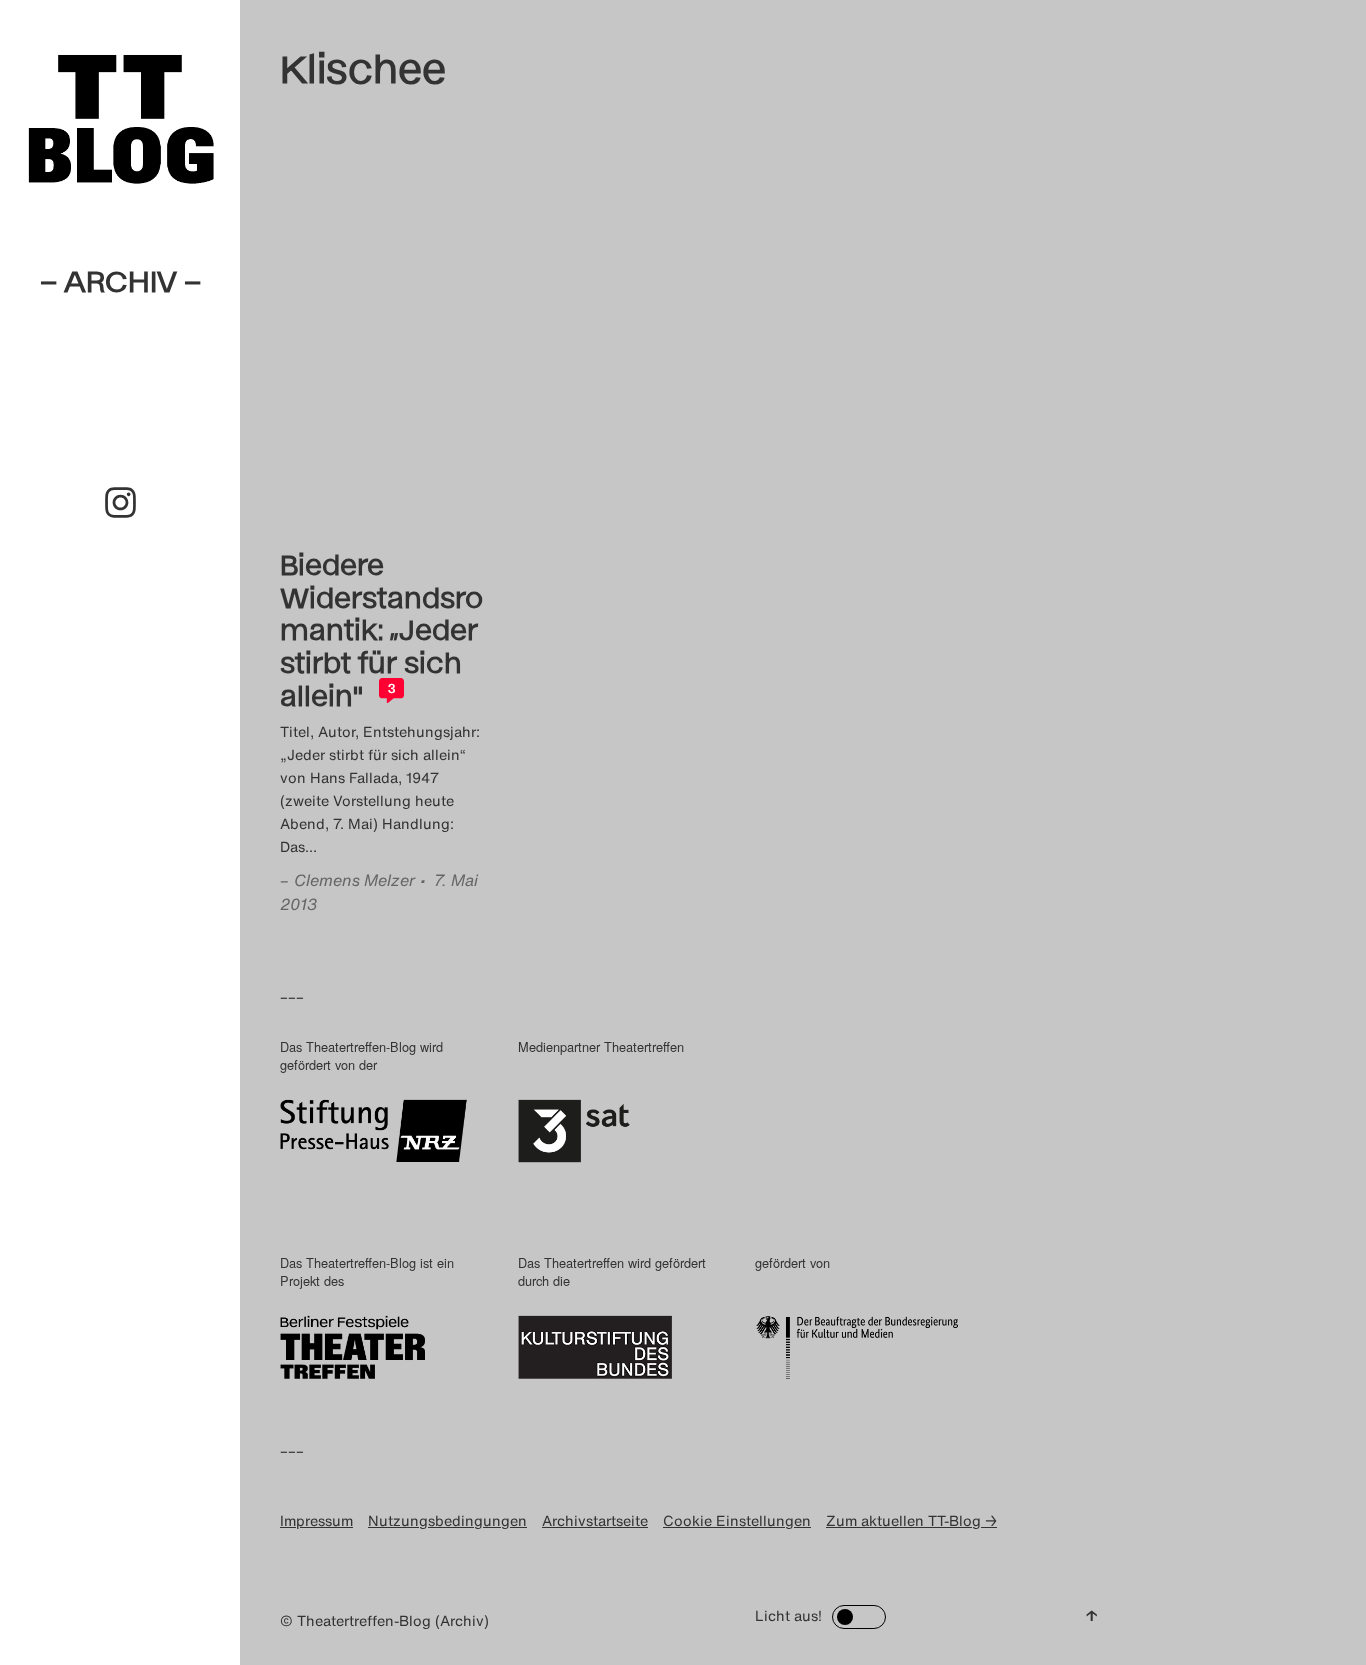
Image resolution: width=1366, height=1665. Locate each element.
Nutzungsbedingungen (447, 1520)
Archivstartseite (595, 1520)
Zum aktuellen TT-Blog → (911, 1520)
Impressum (316, 1520)
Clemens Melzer (354, 880)
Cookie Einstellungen (737, 1520)
